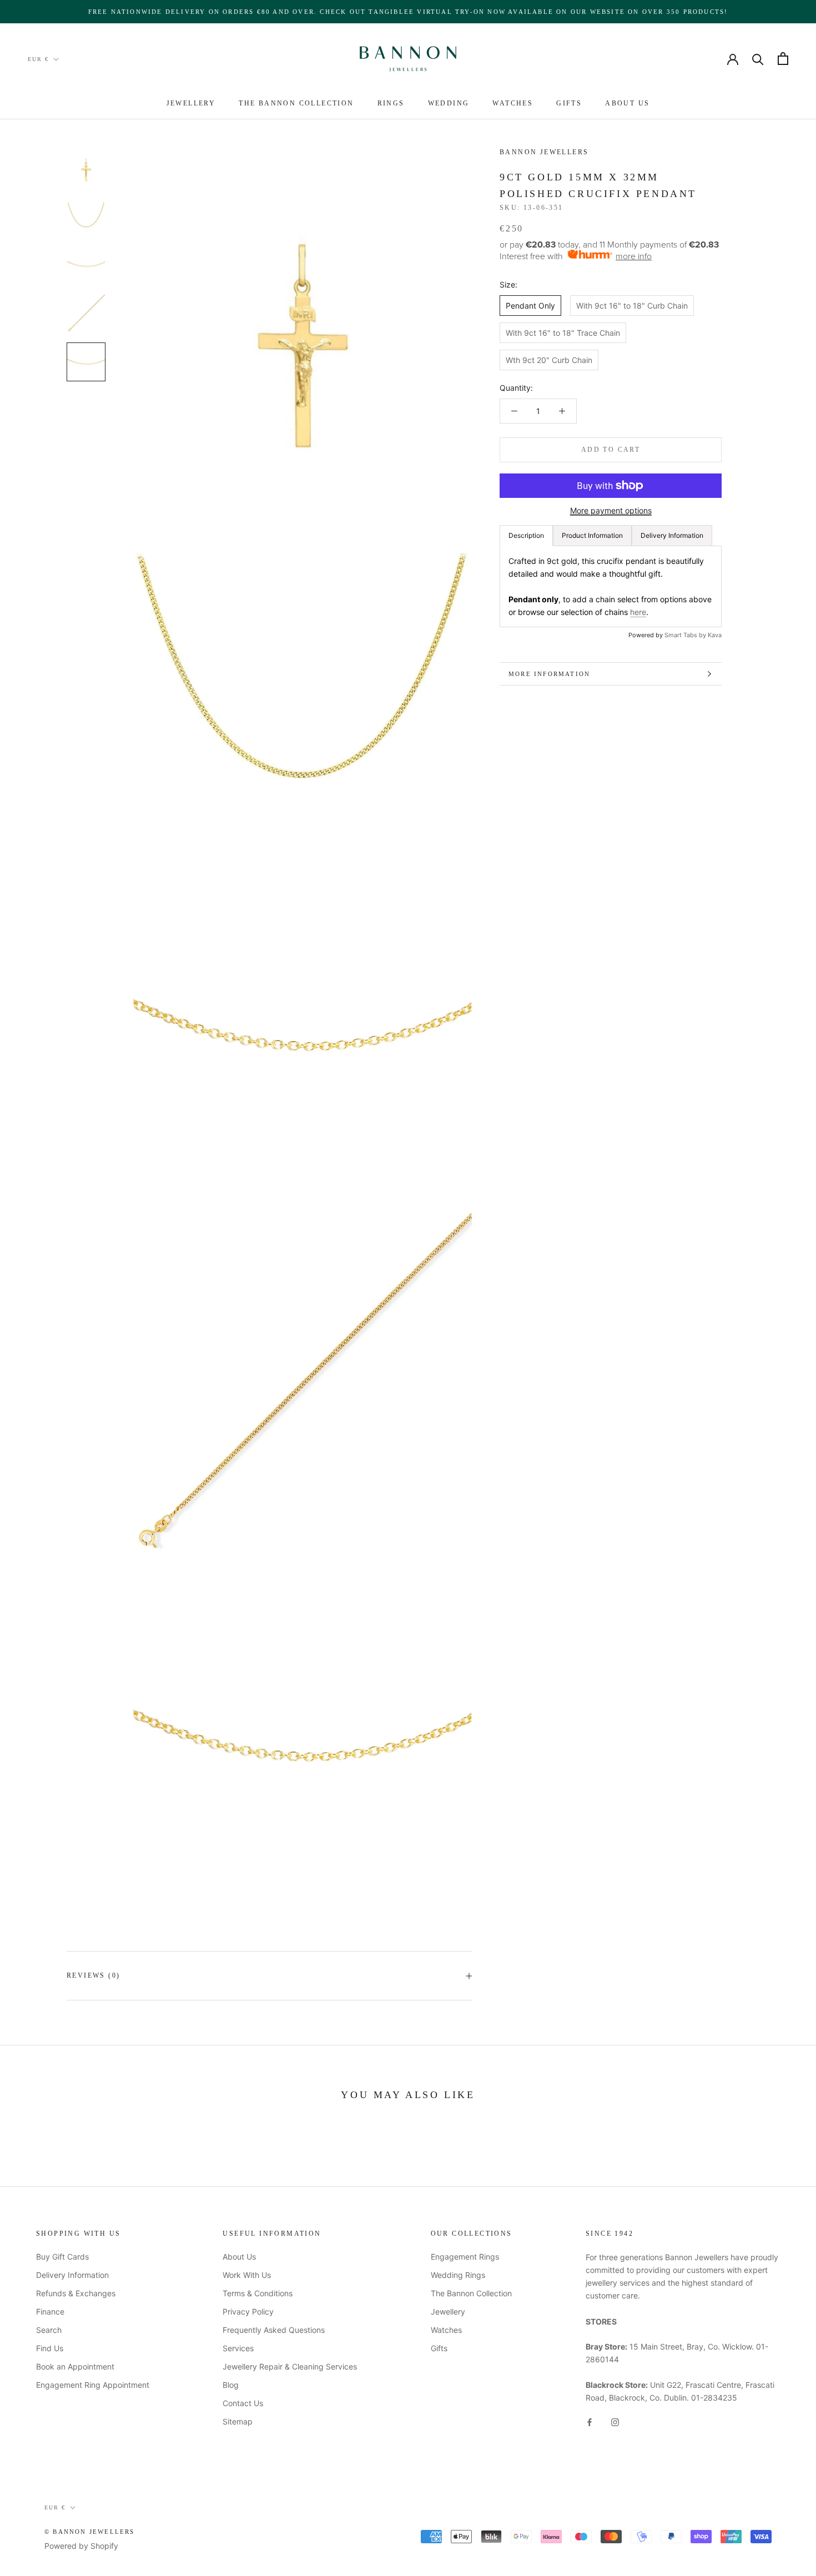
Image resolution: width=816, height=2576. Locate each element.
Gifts (569, 103)
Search (49, 2330)
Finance (50, 2312)
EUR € (38, 59)
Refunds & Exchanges (76, 2293)
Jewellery (191, 103)
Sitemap (238, 2421)
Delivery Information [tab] (672, 535)
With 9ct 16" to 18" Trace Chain (563, 332)
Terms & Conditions (258, 2293)
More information (549, 674)
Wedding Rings (458, 2275)
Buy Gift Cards (62, 2257)
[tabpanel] (611, 586)
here (638, 611)
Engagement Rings (465, 2257)
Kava (715, 634)
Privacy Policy (248, 2312)
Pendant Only (530, 305)
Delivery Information (72, 2275)
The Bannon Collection (296, 103)
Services (238, 2348)
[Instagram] (615, 2421)
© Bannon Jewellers (90, 2532)
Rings (391, 103)
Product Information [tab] (592, 535)
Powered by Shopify (81, 2546)
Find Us (50, 2348)
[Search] (758, 59)
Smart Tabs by (686, 634)
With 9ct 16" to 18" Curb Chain (632, 305)
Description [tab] (526, 535)
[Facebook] (590, 2421)
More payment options (611, 510)
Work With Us (247, 2275)
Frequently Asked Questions (274, 2330)
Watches (513, 103)
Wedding (449, 103)
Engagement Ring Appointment (93, 2385)
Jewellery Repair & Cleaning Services (290, 2366)
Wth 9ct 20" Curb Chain (549, 359)
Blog (231, 2385)
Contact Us (243, 2403)
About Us (627, 103)
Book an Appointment (75, 2366)
